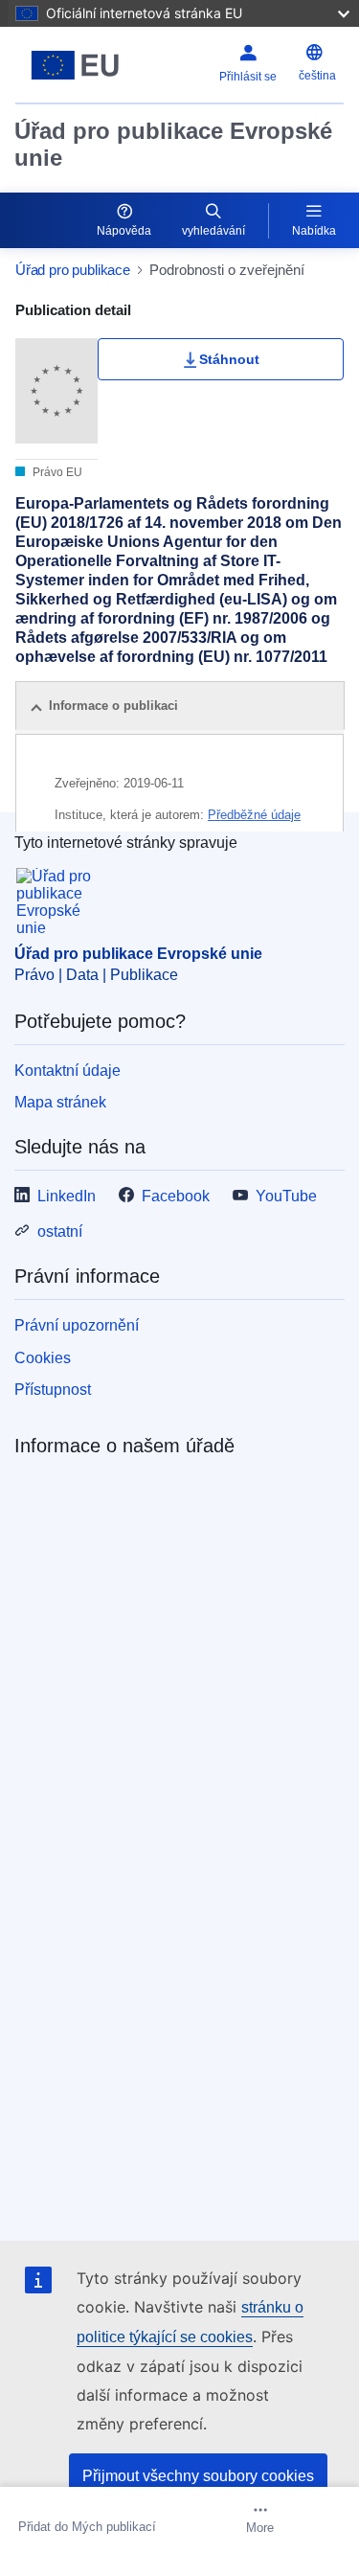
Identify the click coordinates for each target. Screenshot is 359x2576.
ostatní (60, 1231)
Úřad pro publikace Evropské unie (173, 144)
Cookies (43, 1358)
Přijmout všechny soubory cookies (198, 2476)
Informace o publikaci (113, 706)
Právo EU (56, 472)
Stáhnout (229, 359)
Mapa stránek (60, 1102)
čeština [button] (317, 76)
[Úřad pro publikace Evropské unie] (75, 65)
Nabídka (314, 231)
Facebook (176, 1196)
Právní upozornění (77, 1325)
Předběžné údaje (254, 815)
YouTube (286, 1196)
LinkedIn (67, 1196)
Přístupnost (53, 1390)
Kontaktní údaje (67, 1071)
